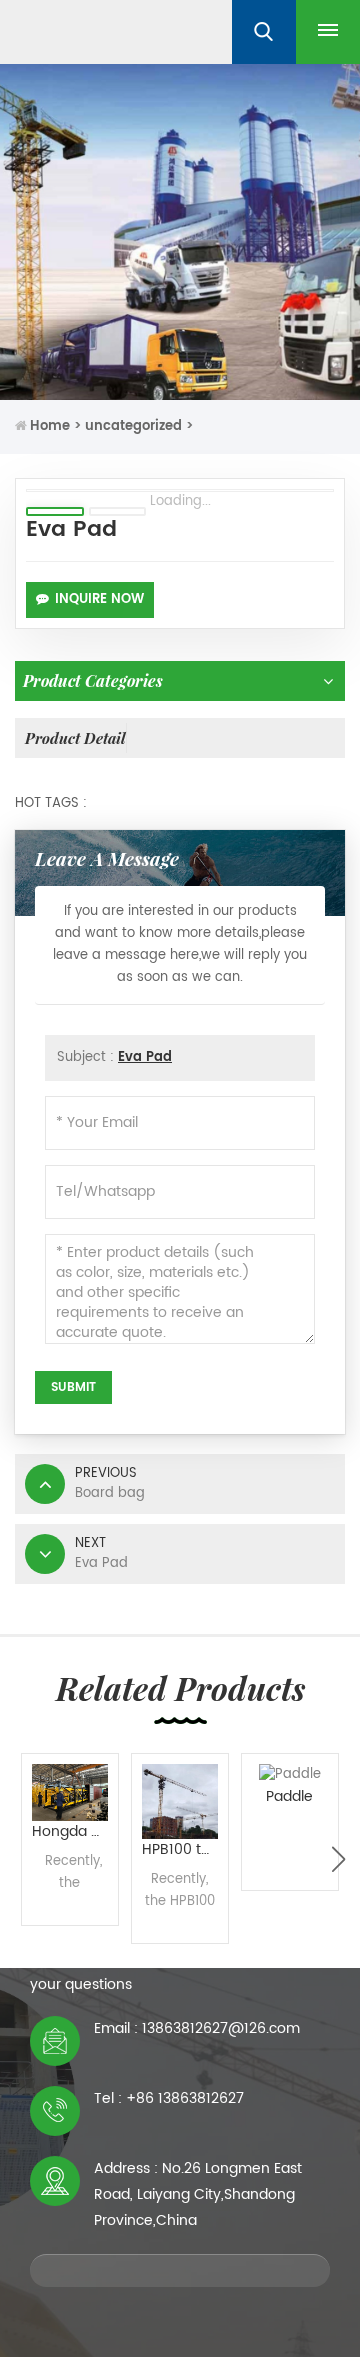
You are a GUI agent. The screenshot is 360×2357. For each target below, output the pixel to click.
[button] (338, 1859)
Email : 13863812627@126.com (197, 2028)
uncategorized (133, 426)
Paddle (289, 1796)
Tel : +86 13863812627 (169, 2098)
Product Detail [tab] (75, 738)
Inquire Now (99, 599)
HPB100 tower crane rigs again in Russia (185, 1849)
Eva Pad (145, 1057)
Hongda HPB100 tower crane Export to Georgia (75, 1831)
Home (50, 426)
